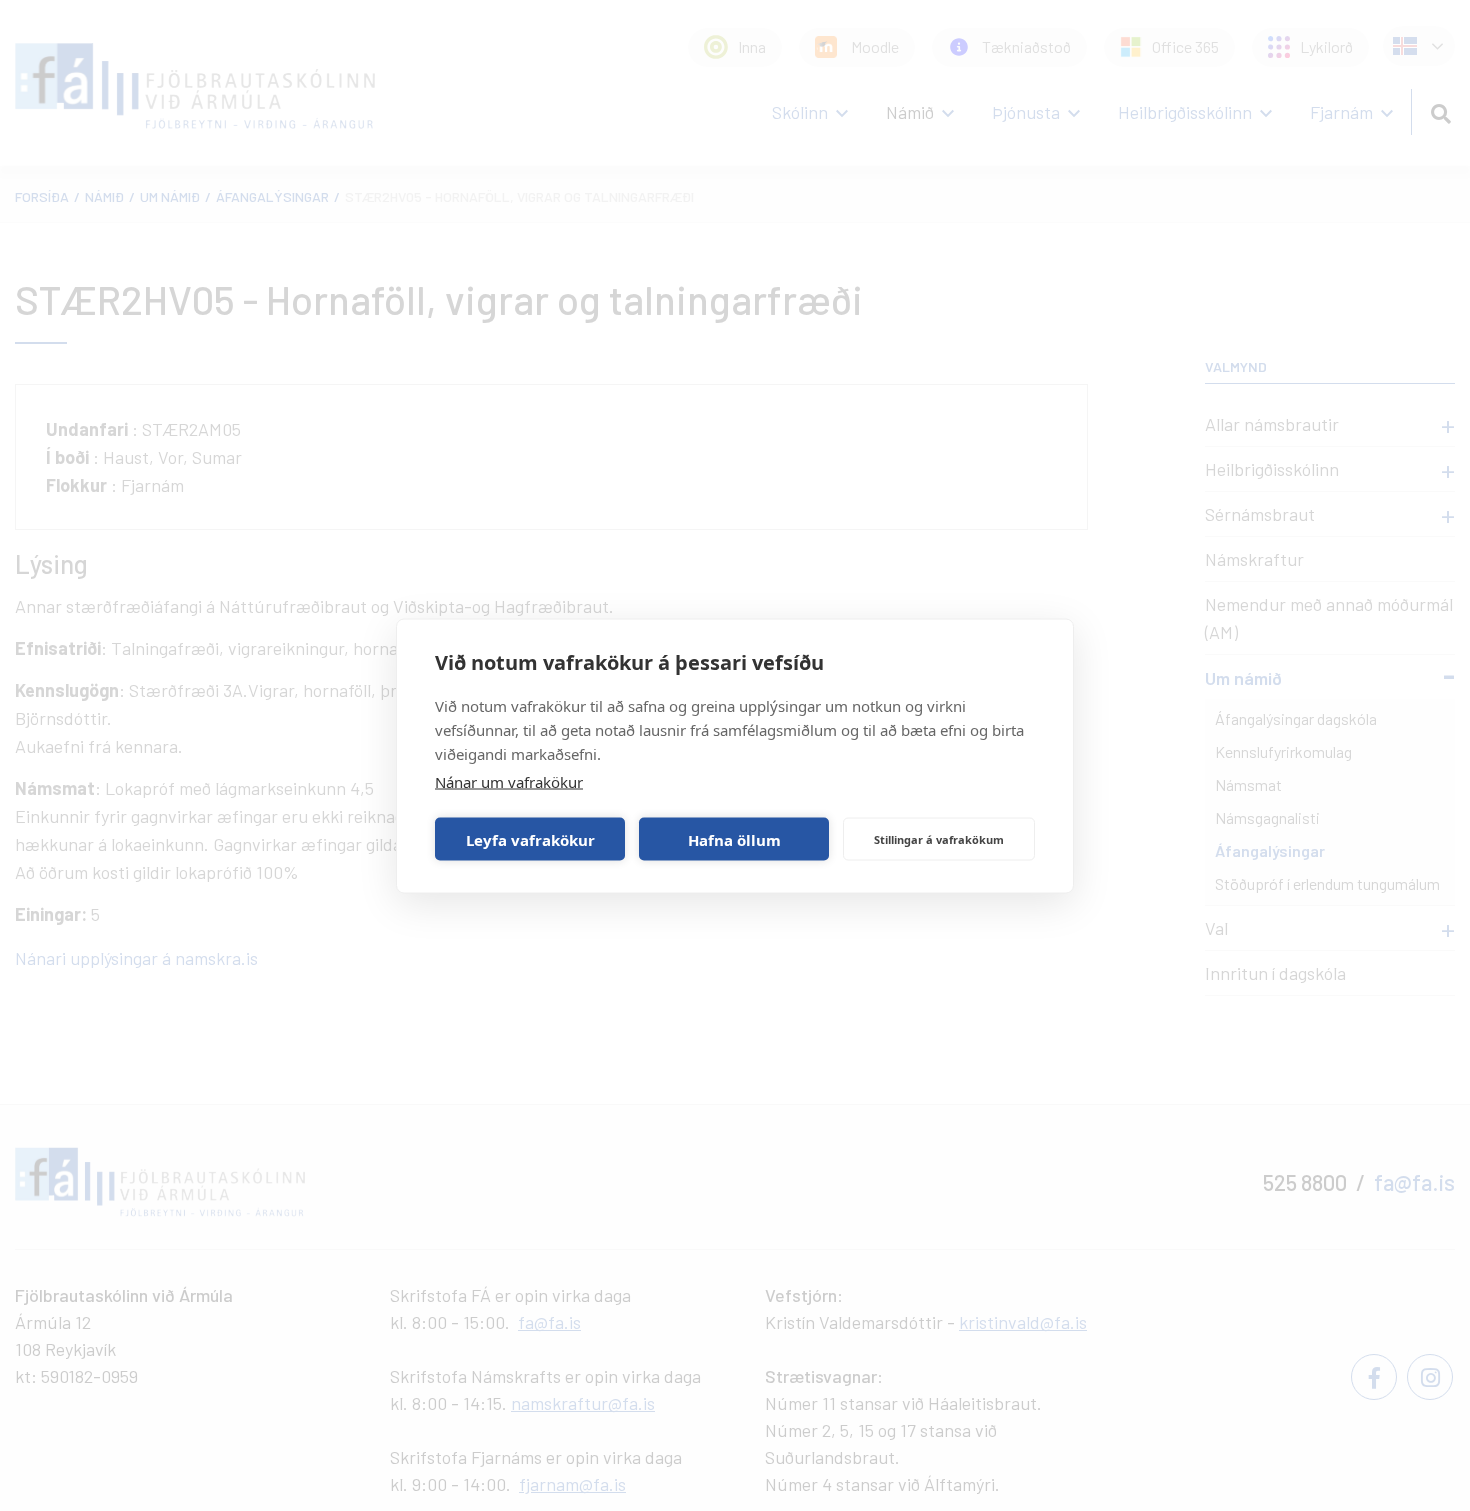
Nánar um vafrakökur (509, 781)
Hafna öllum (734, 839)
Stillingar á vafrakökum (939, 838)
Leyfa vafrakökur (530, 839)
